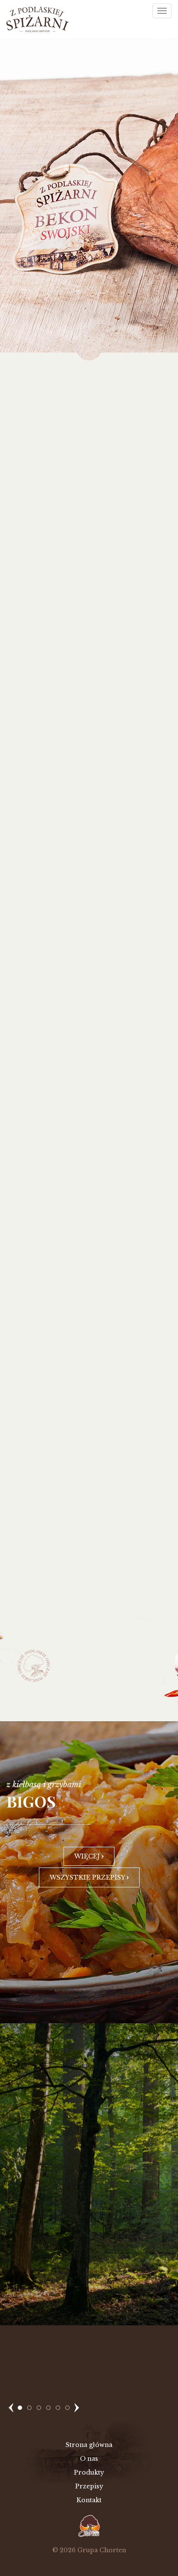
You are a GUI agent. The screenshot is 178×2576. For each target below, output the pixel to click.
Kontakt (89, 2500)
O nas (89, 2459)
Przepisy (89, 2486)
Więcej (88, 1856)
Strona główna (89, 2445)
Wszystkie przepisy (88, 1877)
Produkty (89, 2472)
